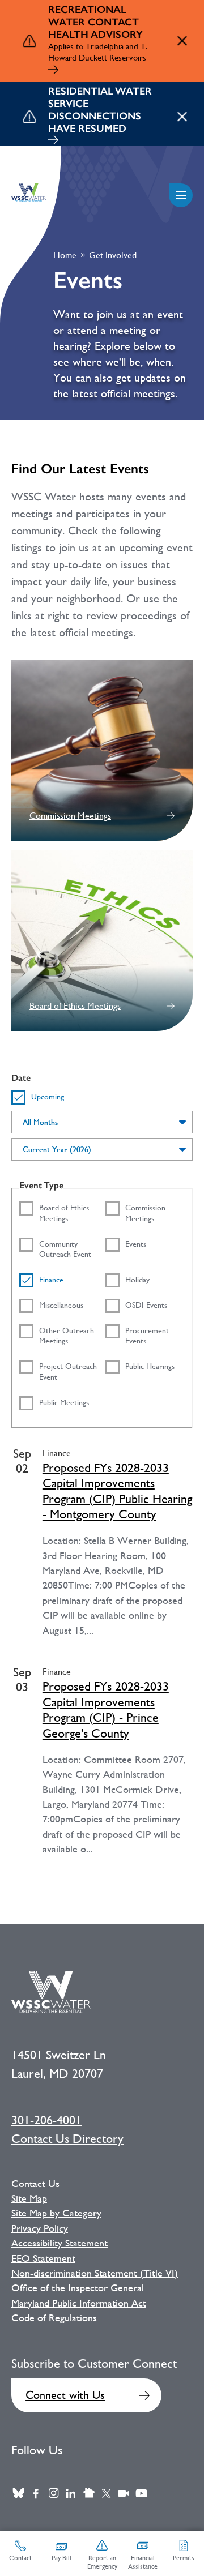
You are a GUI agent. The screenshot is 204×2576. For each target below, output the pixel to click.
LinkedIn (71, 2494)
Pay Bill (61, 2558)
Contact (20, 2558)
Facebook (36, 2494)
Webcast (124, 2494)
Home (65, 255)
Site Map (29, 2198)
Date (21, 1078)
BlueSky (18, 2494)
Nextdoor (89, 2494)
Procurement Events (147, 1336)
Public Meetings (64, 1402)
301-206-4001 (46, 2120)
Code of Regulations (54, 2318)
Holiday (137, 1280)
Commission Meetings (70, 816)
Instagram (54, 2494)
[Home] (29, 193)
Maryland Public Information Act (79, 2303)
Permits (184, 2558)
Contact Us (35, 2184)
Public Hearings (150, 1366)
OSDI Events (146, 1305)
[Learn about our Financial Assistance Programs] (53, 141)
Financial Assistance (143, 2562)
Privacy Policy (40, 2228)
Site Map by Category (56, 2213)
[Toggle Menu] (181, 195)
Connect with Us (65, 2395)
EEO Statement (43, 2258)
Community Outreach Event (65, 1249)
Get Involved (113, 255)
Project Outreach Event (68, 1372)
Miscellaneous (61, 1305)
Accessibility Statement (59, 2243)
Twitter (106, 2494)
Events (136, 1244)
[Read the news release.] (53, 71)
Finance (51, 1280)
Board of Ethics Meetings (75, 1006)
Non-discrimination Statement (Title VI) (95, 2273)
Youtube (141, 2494)
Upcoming (48, 1097)
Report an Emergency (102, 2562)
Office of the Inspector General (78, 2288)
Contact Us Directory (67, 2139)
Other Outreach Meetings (67, 1336)
